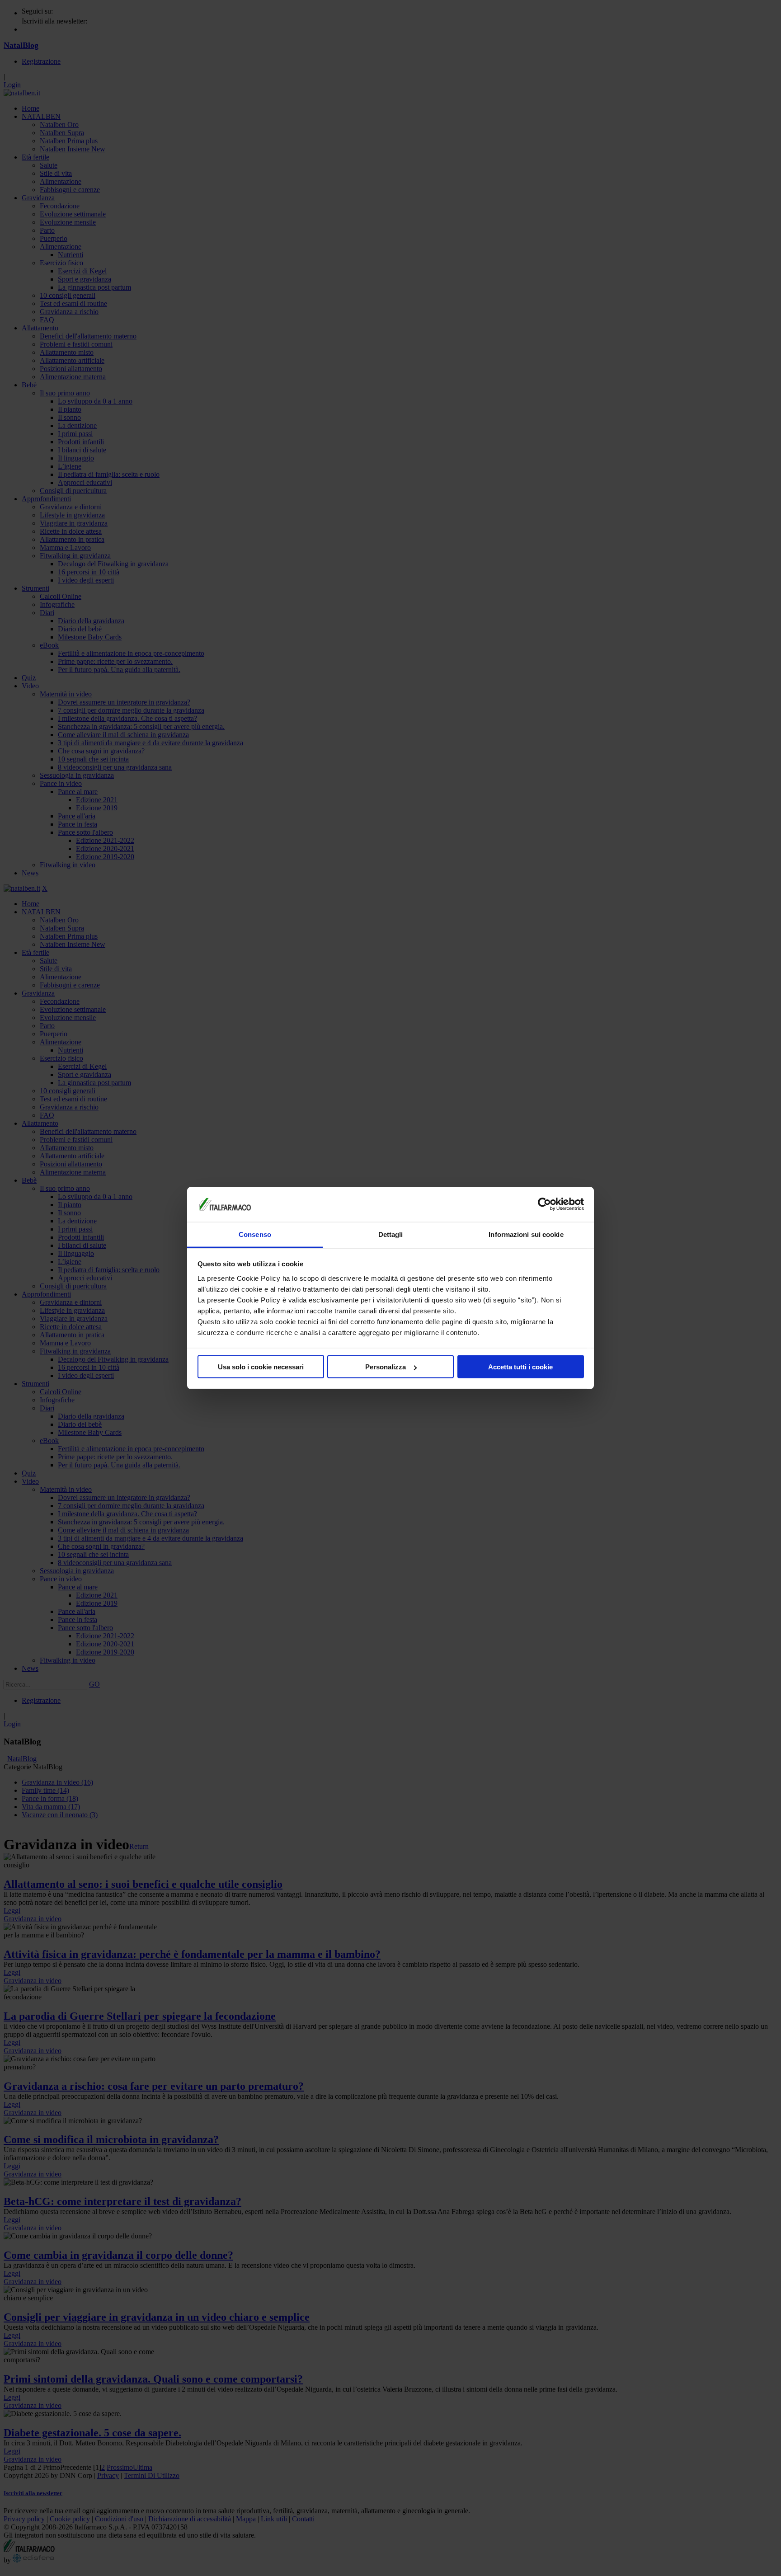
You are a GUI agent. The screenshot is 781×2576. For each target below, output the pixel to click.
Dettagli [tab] (391, 1234)
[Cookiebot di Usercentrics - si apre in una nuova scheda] (544, 1204)
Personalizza (386, 1367)
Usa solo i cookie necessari (261, 1367)
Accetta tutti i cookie (520, 1367)
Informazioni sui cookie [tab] (526, 1234)
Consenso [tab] (255, 1234)
